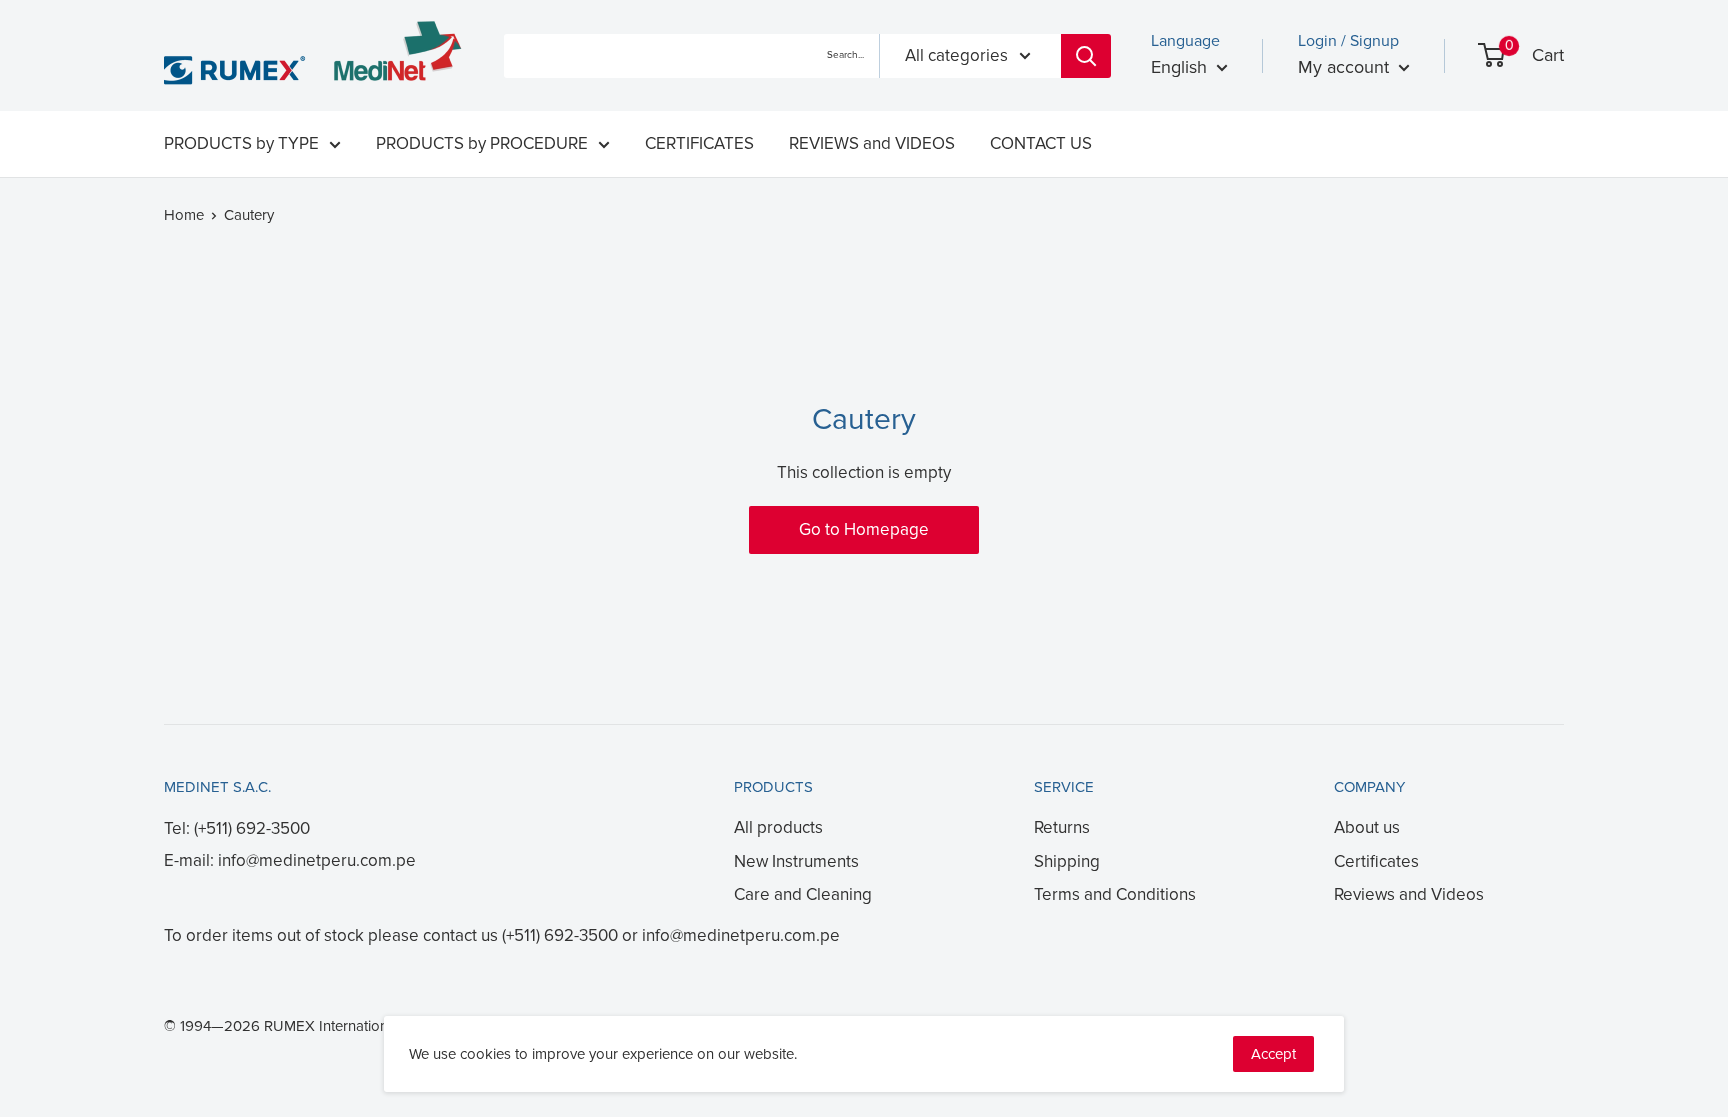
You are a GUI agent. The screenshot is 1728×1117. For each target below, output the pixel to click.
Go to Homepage (864, 529)
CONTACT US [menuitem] (1041, 143)
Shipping (1067, 861)
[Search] (1086, 56)
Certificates (1376, 861)
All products (778, 827)
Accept (1273, 1054)
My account (1346, 67)
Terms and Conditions (1115, 894)
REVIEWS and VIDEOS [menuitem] (872, 143)
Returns (1062, 827)
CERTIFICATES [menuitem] (699, 143)
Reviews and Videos (1409, 894)
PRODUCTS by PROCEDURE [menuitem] (482, 143)
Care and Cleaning (803, 894)
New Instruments (796, 861)
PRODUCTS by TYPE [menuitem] (241, 143)
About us (1367, 827)
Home (184, 215)
